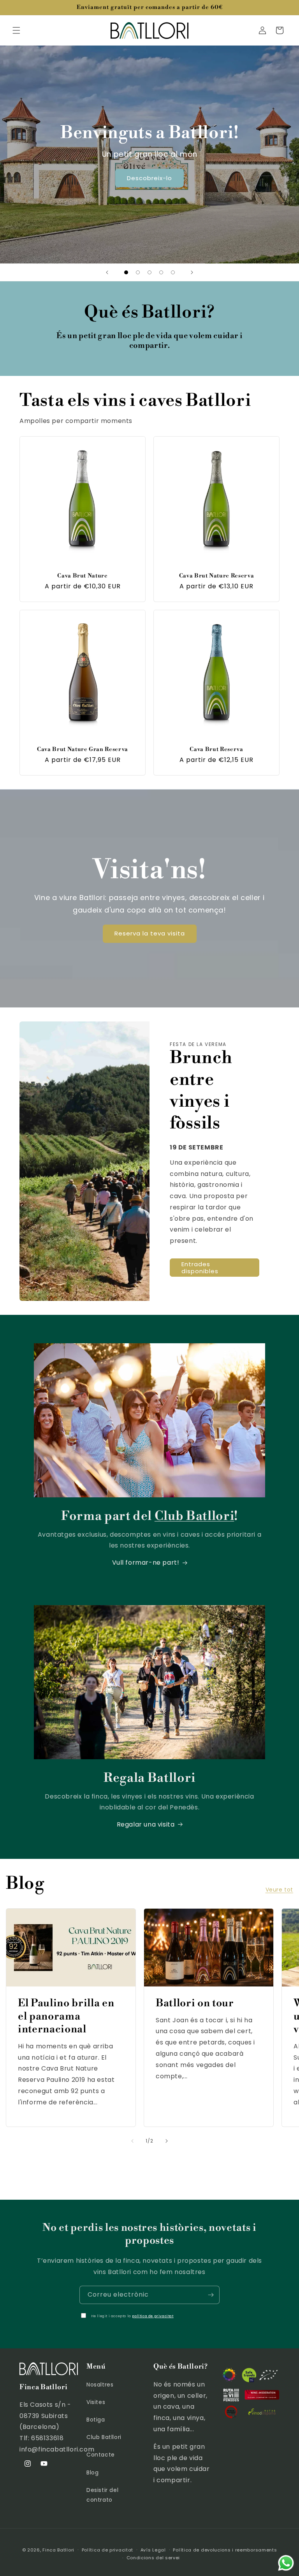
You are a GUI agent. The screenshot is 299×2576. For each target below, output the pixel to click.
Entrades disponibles (200, 1268)
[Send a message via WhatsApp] (286, 2563)
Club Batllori (104, 2437)
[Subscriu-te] (211, 2295)
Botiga (96, 2420)
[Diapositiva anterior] (107, 272)
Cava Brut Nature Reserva (217, 576)
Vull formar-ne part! (146, 1563)
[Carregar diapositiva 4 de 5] (161, 272)
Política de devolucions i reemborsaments (225, 2550)
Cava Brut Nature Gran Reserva (83, 749)
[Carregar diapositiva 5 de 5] (173, 272)
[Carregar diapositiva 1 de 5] (126, 272)
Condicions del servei (153, 2558)
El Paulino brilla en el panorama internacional (66, 2016)
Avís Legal (153, 2550)
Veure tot (279, 1890)
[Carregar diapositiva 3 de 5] (149, 272)
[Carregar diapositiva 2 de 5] (138, 272)
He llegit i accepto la (132, 2316)
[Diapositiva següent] (192, 272)
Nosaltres (100, 2385)
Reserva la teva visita (150, 933)
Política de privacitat (107, 2550)
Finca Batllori (58, 2550)
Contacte (101, 2455)
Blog (92, 2472)
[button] (16, 30)
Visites (96, 2402)
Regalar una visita (146, 1824)
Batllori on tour (195, 2003)
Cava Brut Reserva (216, 749)
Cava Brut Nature (83, 576)
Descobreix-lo (149, 178)
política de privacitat (153, 2316)
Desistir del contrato (102, 2495)
